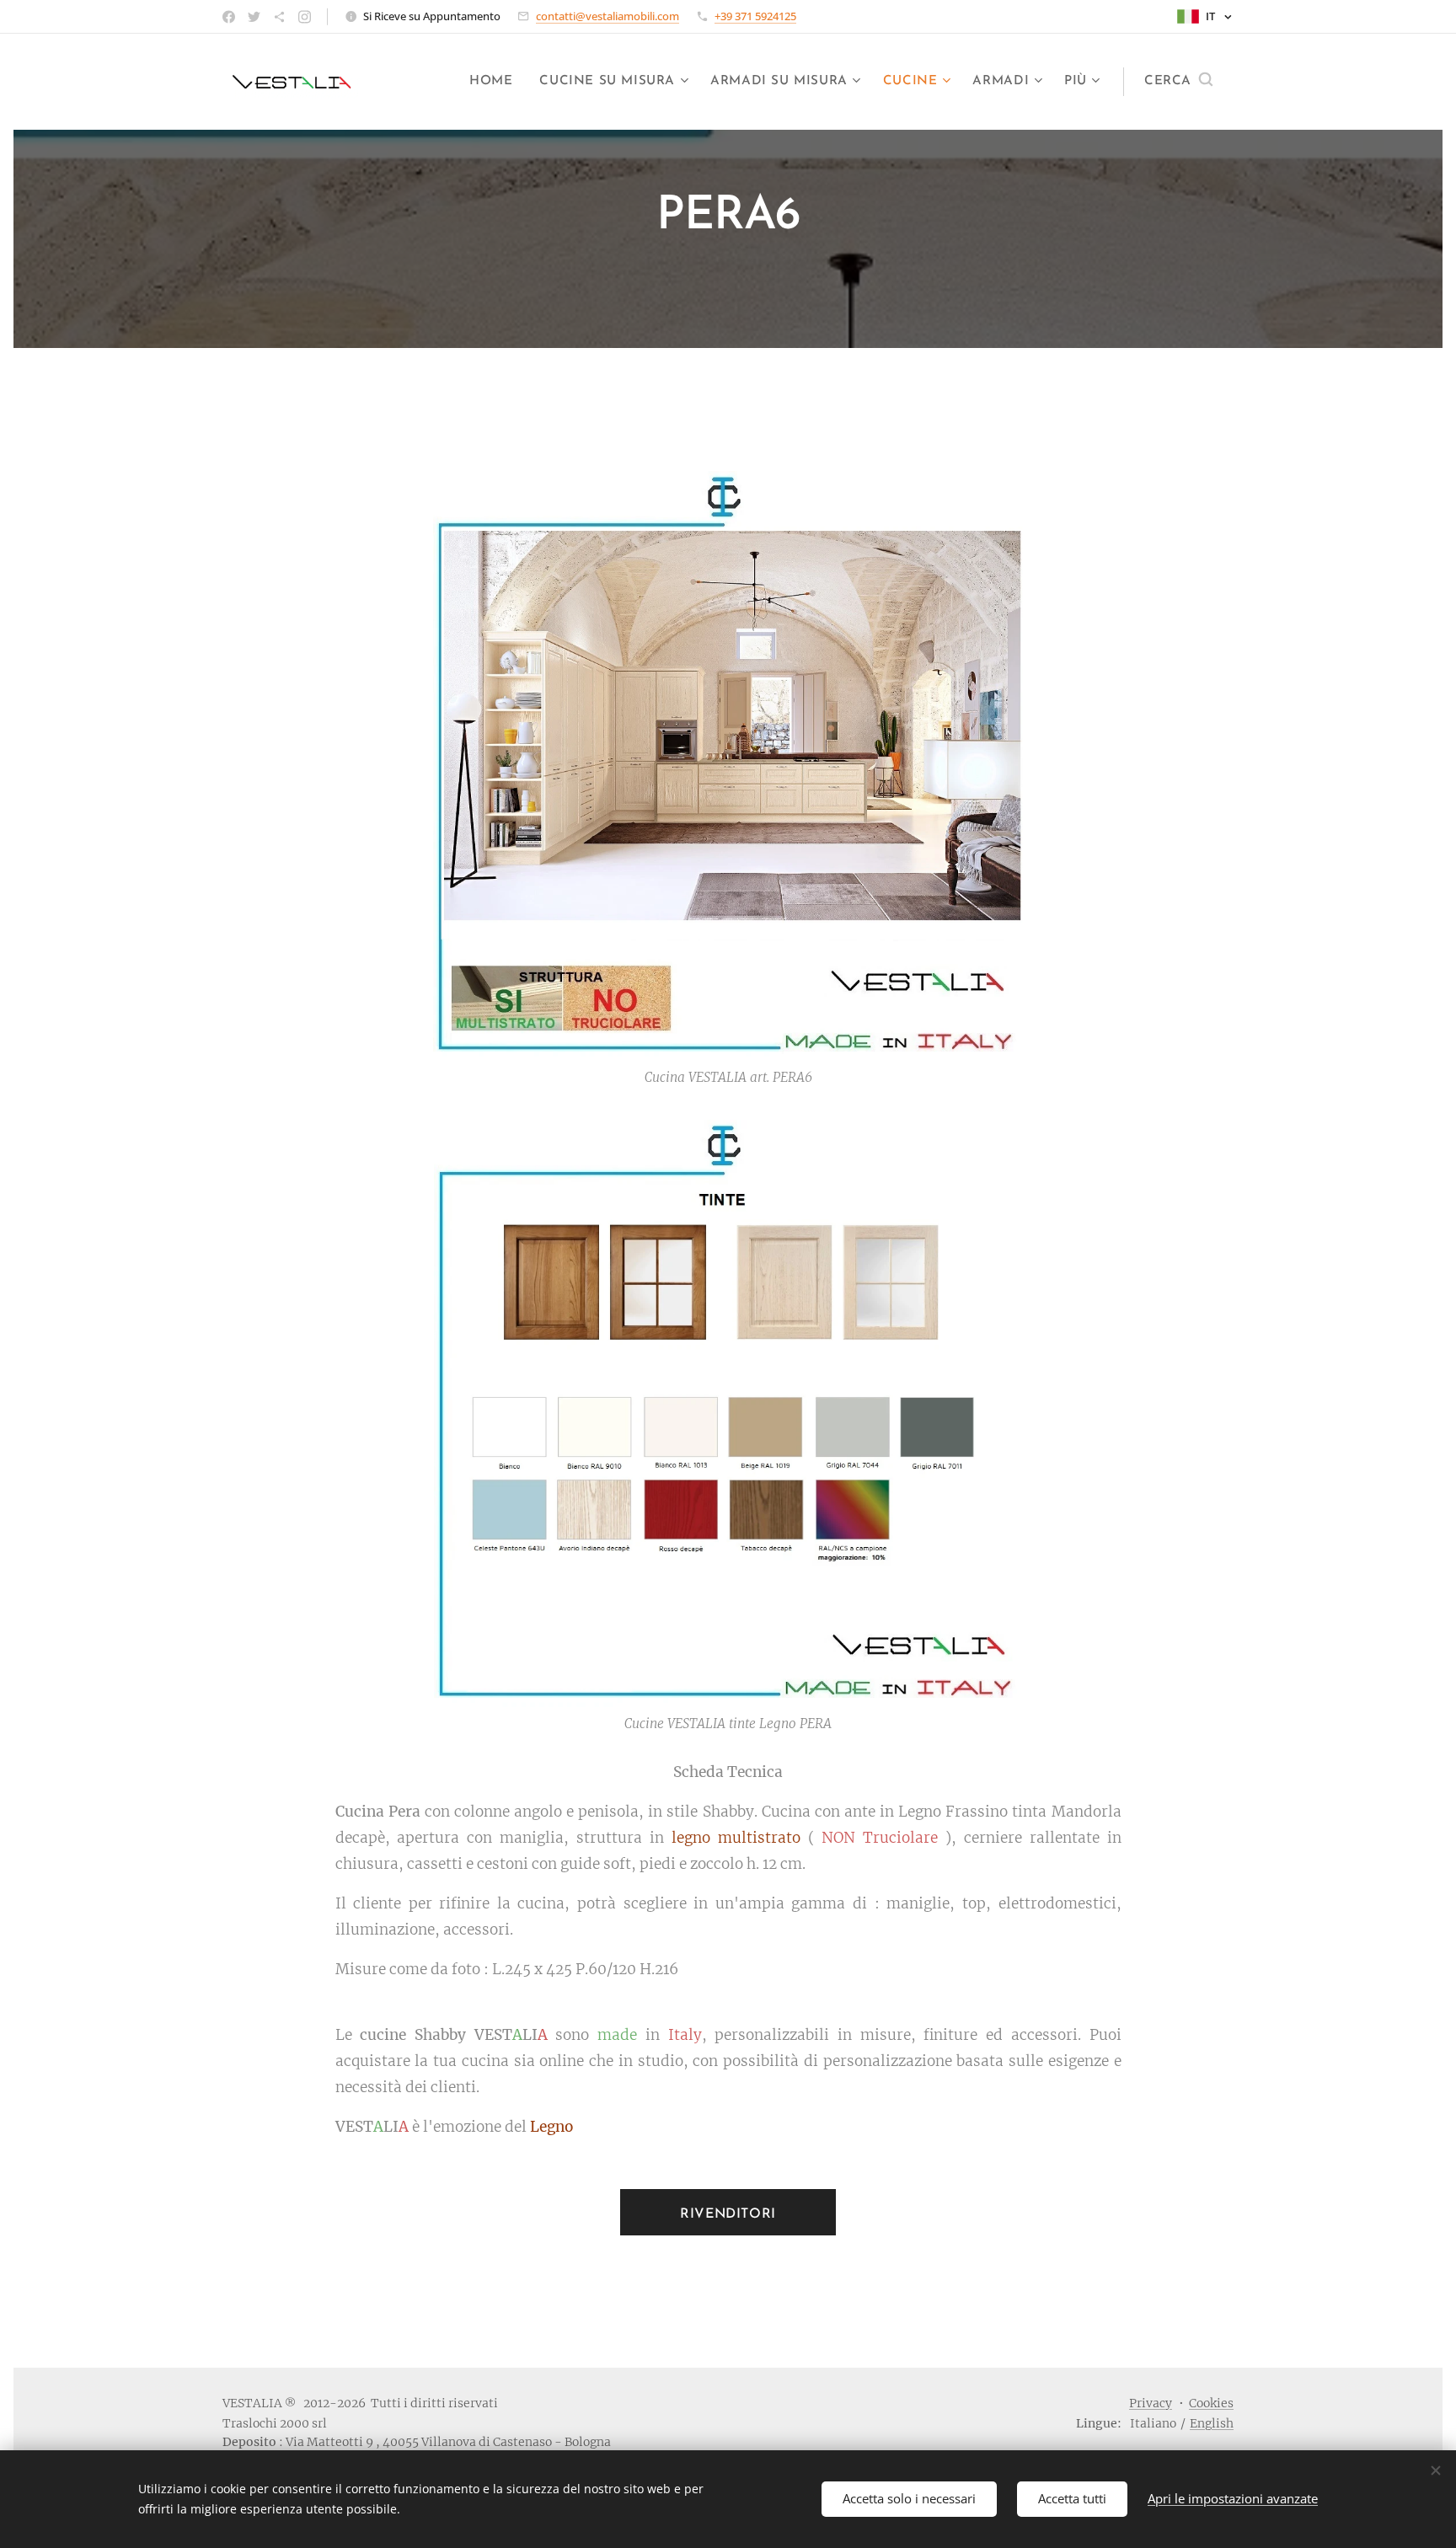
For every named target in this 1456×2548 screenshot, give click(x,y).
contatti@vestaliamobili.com (608, 16)
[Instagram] (305, 17)
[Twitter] (254, 17)
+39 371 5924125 (755, 16)
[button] (1178, 82)
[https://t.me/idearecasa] (279, 17)
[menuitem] (495, 82)
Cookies (1211, 2403)
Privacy (1151, 2403)
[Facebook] (229, 17)
